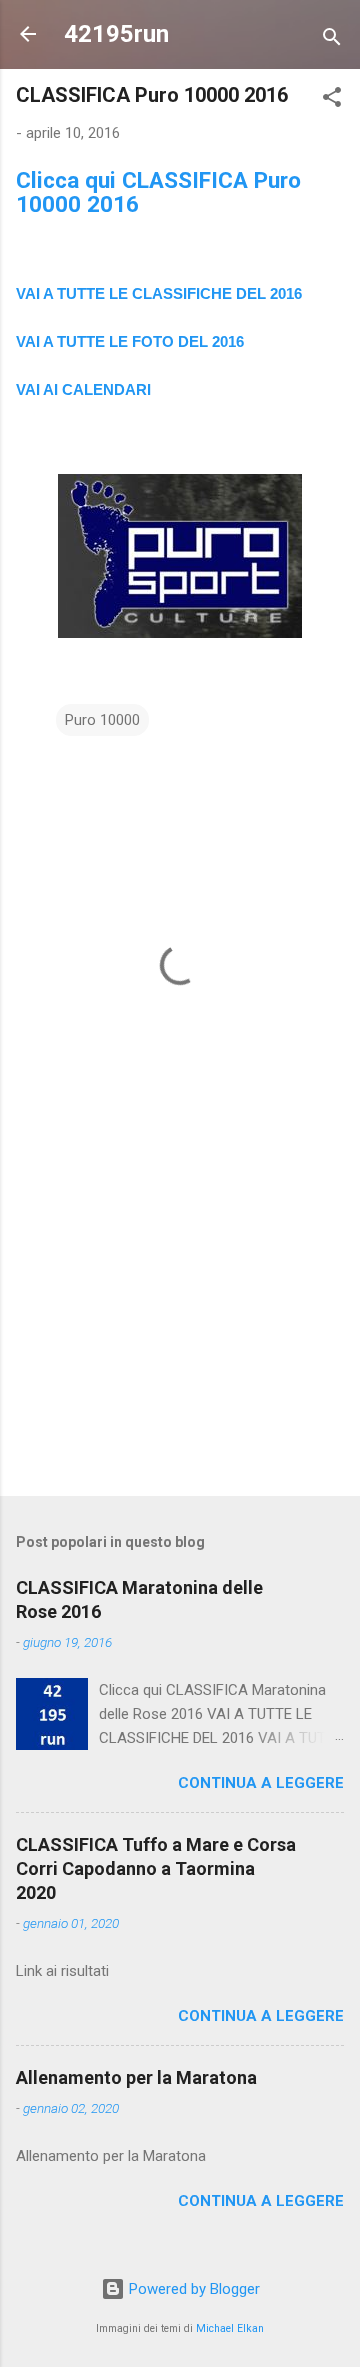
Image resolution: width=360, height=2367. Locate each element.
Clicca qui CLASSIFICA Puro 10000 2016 (158, 192)
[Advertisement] (180, 1339)
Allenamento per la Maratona (136, 2077)
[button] (332, 100)
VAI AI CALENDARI (83, 389)
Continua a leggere (261, 1783)
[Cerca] (332, 40)
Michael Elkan (230, 2328)
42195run (116, 34)
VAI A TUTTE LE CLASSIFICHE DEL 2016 (159, 293)
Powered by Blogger (192, 2289)
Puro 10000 (102, 720)
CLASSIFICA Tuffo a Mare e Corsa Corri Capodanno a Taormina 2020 (156, 1868)
